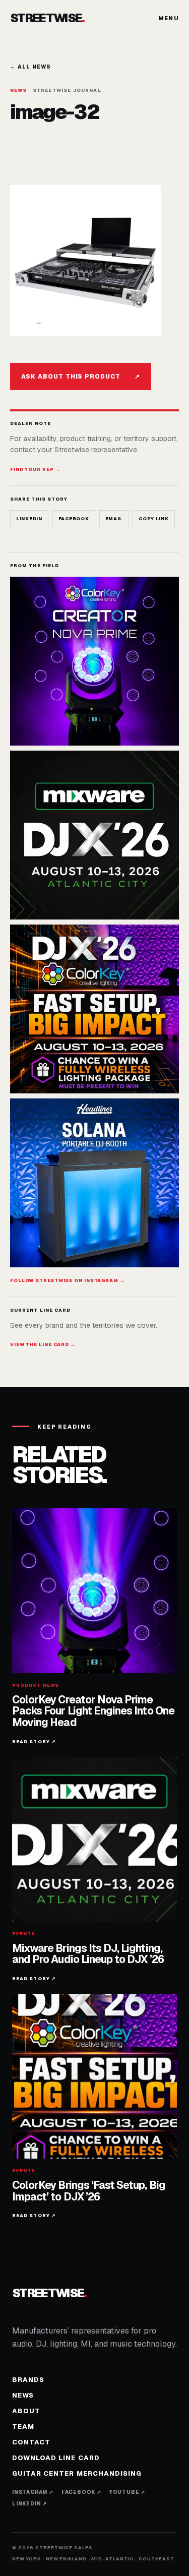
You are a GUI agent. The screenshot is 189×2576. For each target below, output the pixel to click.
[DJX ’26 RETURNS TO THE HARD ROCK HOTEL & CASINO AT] (94, 835)
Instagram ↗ (33, 2492)
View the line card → (43, 1344)
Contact (31, 2442)
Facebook (74, 519)
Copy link (153, 519)
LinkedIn (29, 519)
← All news (30, 67)
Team (23, 2427)
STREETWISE (47, 18)
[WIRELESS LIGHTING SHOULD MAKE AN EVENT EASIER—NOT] (94, 1009)
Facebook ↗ (81, 2492)
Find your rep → (35, 469)
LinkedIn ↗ (29, 2504)
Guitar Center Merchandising (77, 2473)
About (26, 2411)
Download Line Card (56, 2458)
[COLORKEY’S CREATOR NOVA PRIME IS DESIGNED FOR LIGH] (94, 661)
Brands (28, 2380)
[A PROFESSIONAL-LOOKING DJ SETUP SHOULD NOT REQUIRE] (94, 1183)
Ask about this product (81, 377)
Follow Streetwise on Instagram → (68, 1280)
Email (114, 519)
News (23, 2395)
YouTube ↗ (127, 2492)
